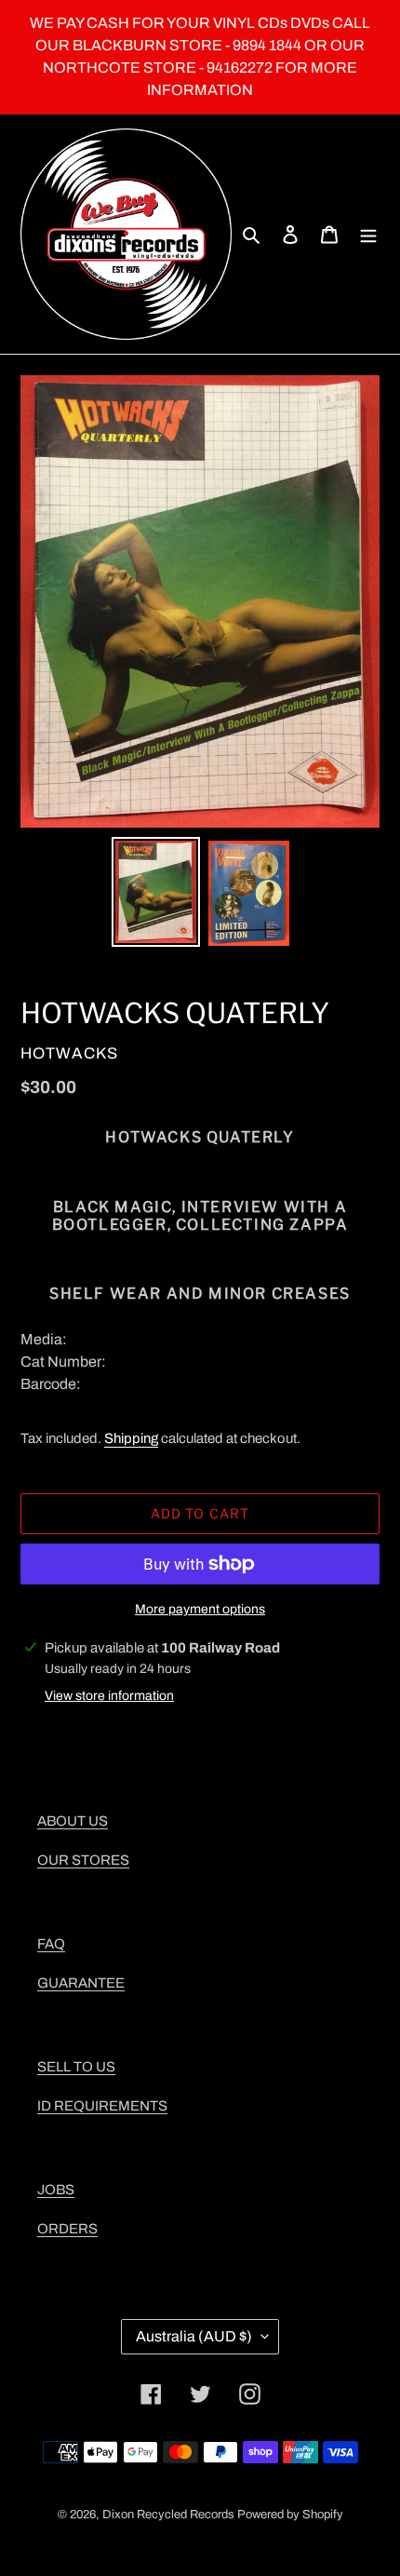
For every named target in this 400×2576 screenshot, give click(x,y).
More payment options (200, 1609)
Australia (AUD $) (194, 2336)
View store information (109, 1696)
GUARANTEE (81, 1983)
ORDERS (67, 2229)
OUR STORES (83, 1860)
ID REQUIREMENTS (102, 2106)
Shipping (131, 1438)
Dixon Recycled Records (168, 2515)
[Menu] (368, 235)
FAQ (51, 1944)
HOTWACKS (69, 1053)
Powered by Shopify (290, 2515)
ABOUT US (73, 1821)
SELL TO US (76, 2067)
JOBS (56, 2190)
